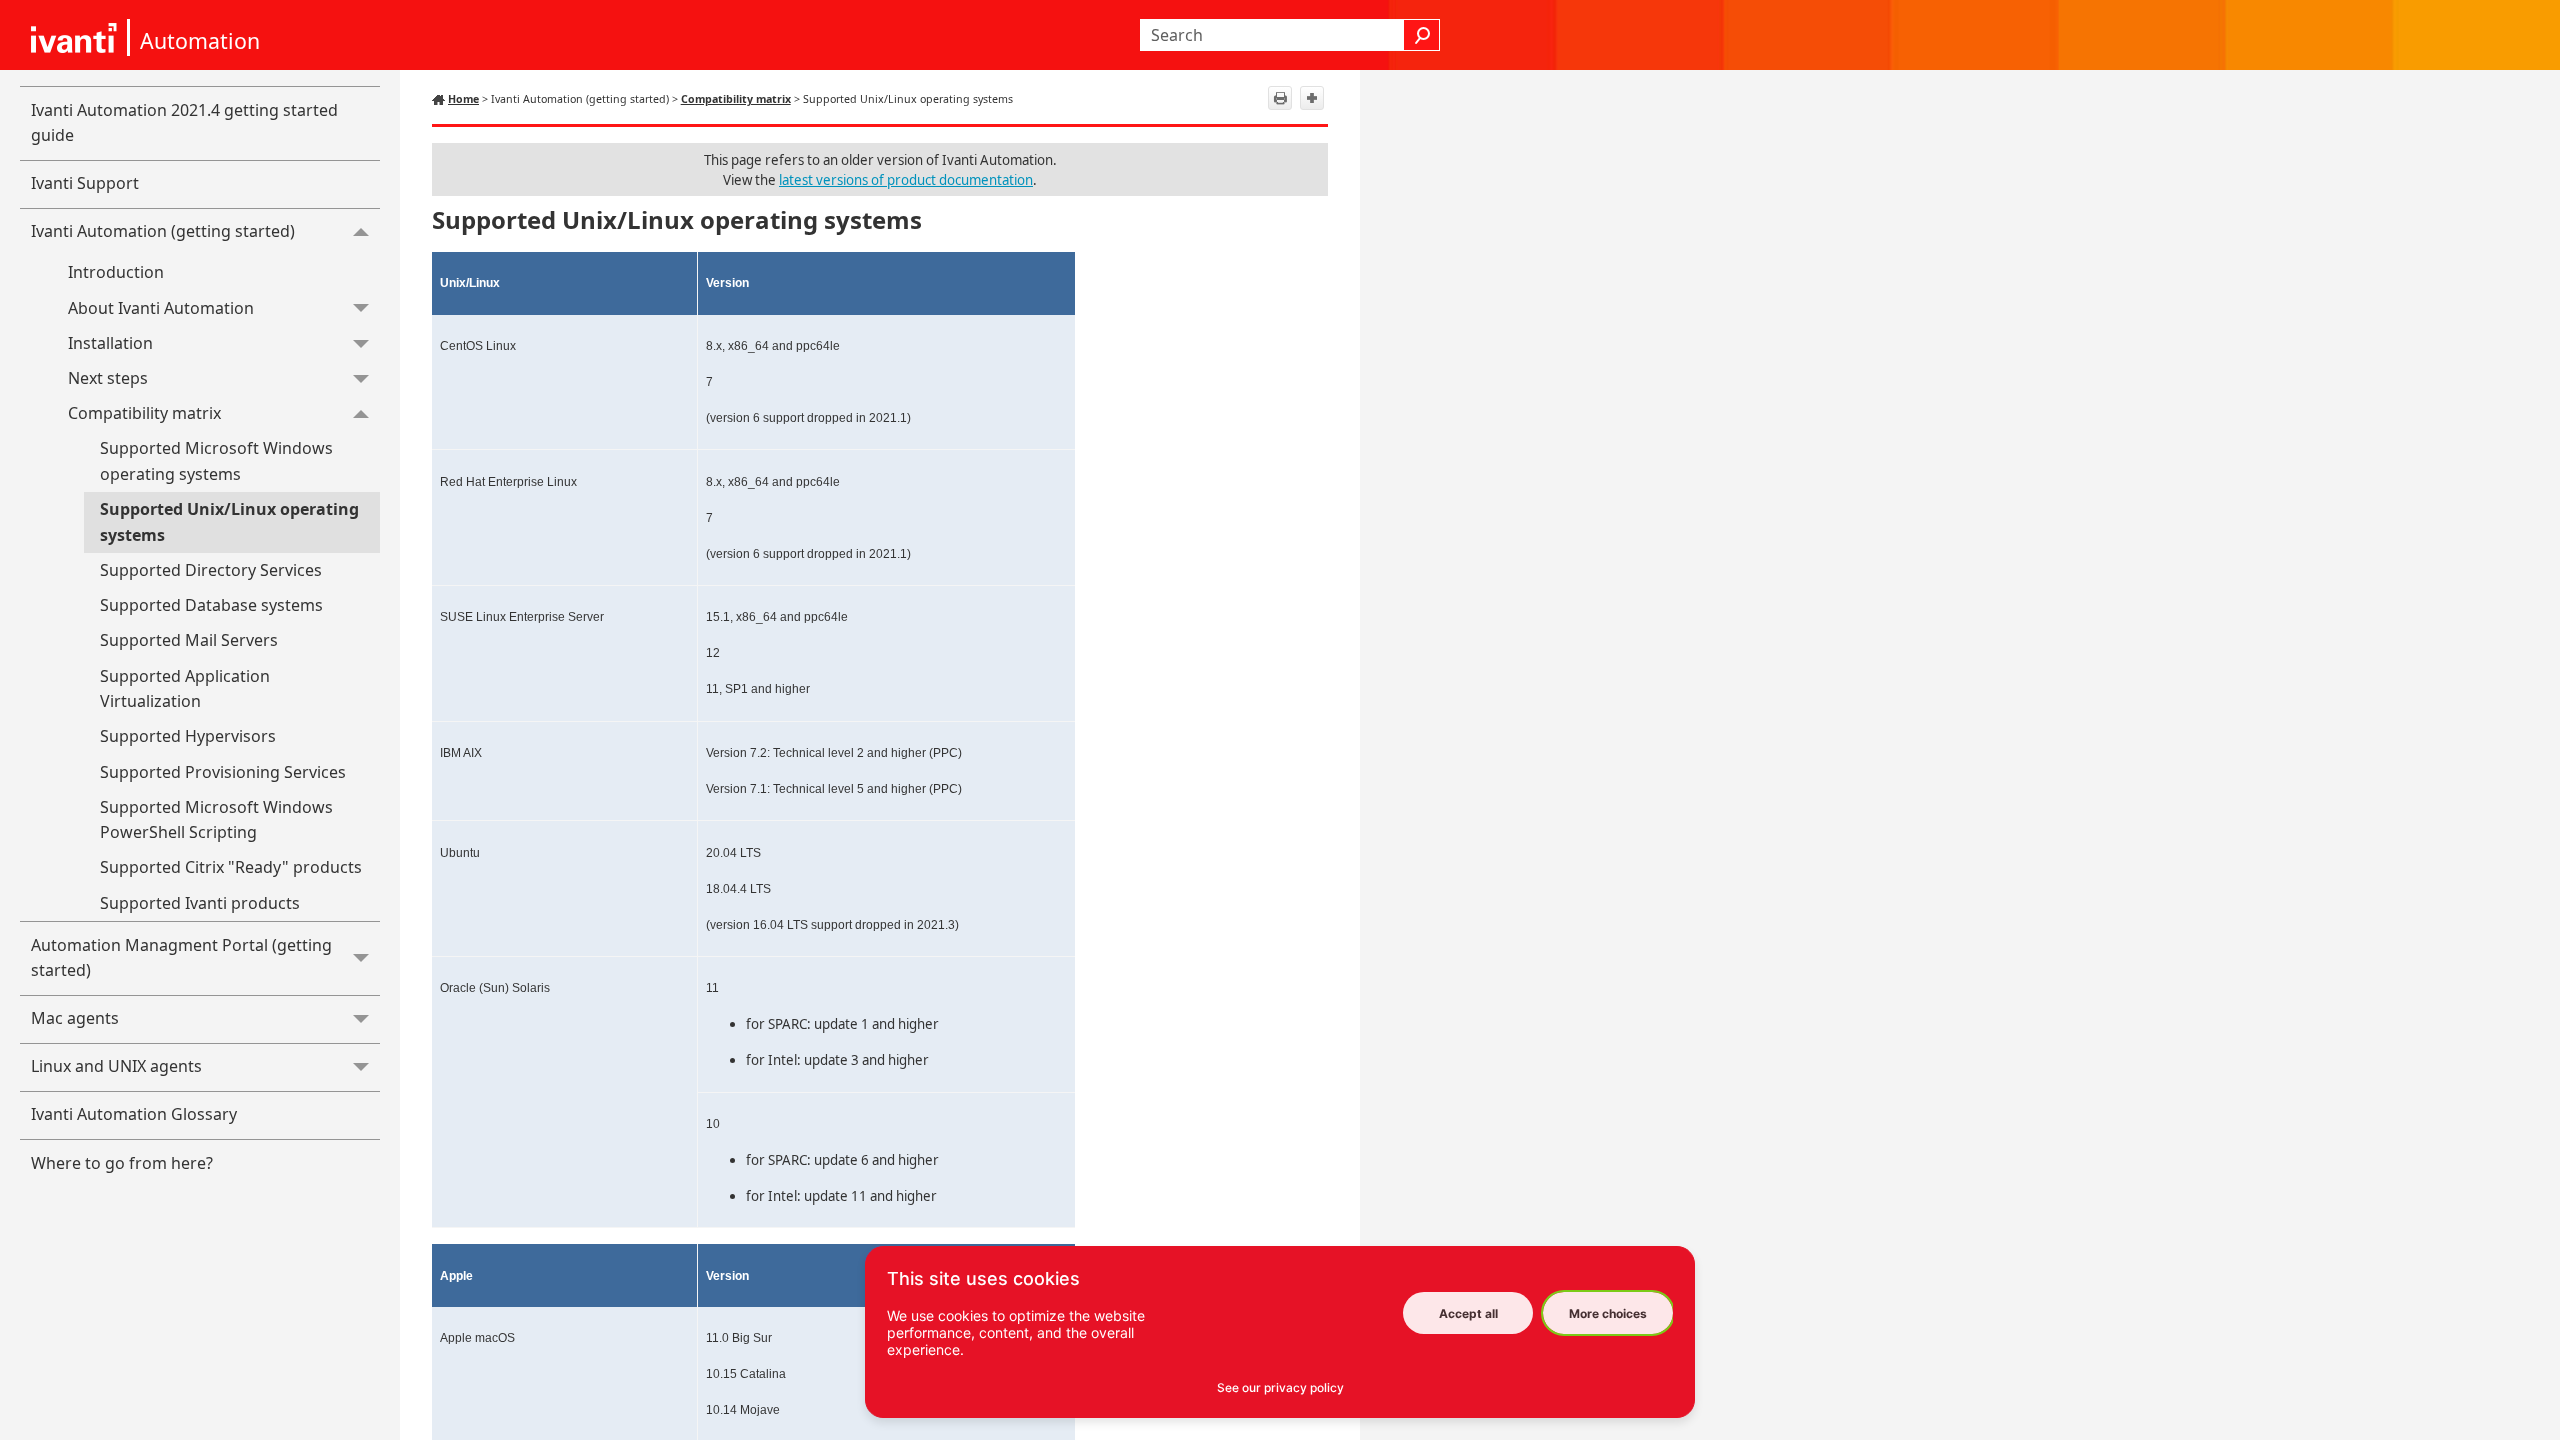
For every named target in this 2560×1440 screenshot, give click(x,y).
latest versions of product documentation (906, 180)
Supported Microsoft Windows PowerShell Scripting (216, 820)
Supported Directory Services (211, 570)
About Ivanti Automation (161, 308)
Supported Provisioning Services (223, 772)
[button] (1422, 35)
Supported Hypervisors (188, 736)
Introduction (116, 272)
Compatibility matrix (144, 413)
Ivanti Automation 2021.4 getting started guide (184, 123)
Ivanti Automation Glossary (134, 1114)
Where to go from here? (122, 1163)
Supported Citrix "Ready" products (231, 867)
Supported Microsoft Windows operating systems (216, 461)
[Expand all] (1312, 98)
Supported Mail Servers (189, 640)
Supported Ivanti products (200, 903)
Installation (110, 343)
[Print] (1280, 98)
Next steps (108, 378)
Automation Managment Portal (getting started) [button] (181, 958)
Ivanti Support (85, 183)
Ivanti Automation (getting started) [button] (163, 231)
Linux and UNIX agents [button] (116, 1066)
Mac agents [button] (75, 1018)
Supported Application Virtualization (185, 689)
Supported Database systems (211, 605)
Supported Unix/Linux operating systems (229, 522)
